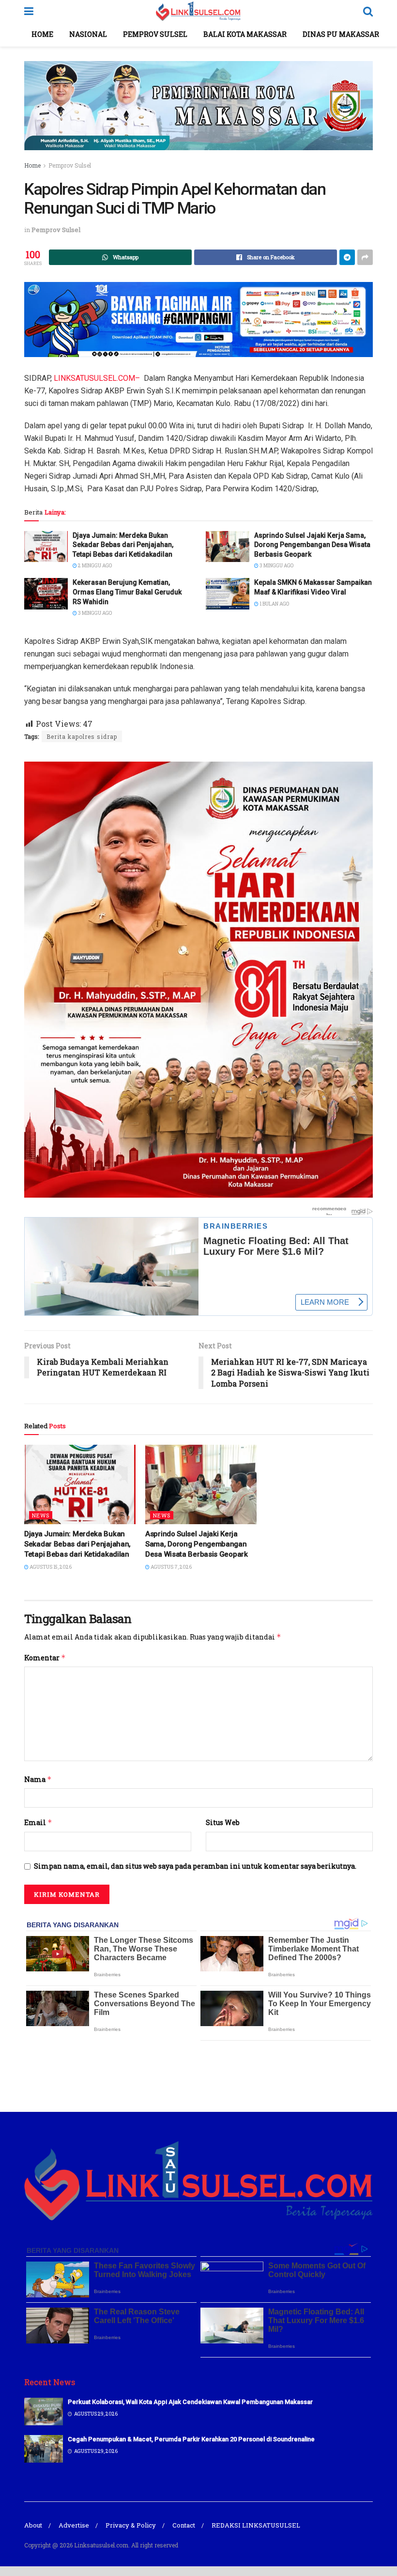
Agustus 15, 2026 (50, 1567)
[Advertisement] (198, 2075)
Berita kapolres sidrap (82, 736)
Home (42, 34)
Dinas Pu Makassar (341, 34)
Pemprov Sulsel (155, 34)
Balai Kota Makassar (245, 34)
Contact (184, 2525)
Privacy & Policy (131, 2525)
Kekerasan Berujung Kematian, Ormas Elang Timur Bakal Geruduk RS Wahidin (127, 592)
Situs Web (223, 1822)
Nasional (88, 34)
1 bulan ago (274, 604)
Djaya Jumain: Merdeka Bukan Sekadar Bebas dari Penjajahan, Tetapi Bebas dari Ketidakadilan (123, 545)
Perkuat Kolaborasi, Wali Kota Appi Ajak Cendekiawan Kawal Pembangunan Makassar (190, 2402)
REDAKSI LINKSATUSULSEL (256, 2525)
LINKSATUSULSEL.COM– (97, 378)
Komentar (45, 1658)
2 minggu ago (94, 566)
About (33, 2525)
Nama (38, 1779)
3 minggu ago (276, 566)
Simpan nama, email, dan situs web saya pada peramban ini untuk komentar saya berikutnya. (195, 1866)
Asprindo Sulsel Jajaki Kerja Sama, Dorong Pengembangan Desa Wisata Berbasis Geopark (312, 545)
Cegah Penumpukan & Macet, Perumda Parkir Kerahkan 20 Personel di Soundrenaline (191, 2439)
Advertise (74, 2525)
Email (38, 1822)
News (41, 1515)
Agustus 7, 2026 (171, 1567)
